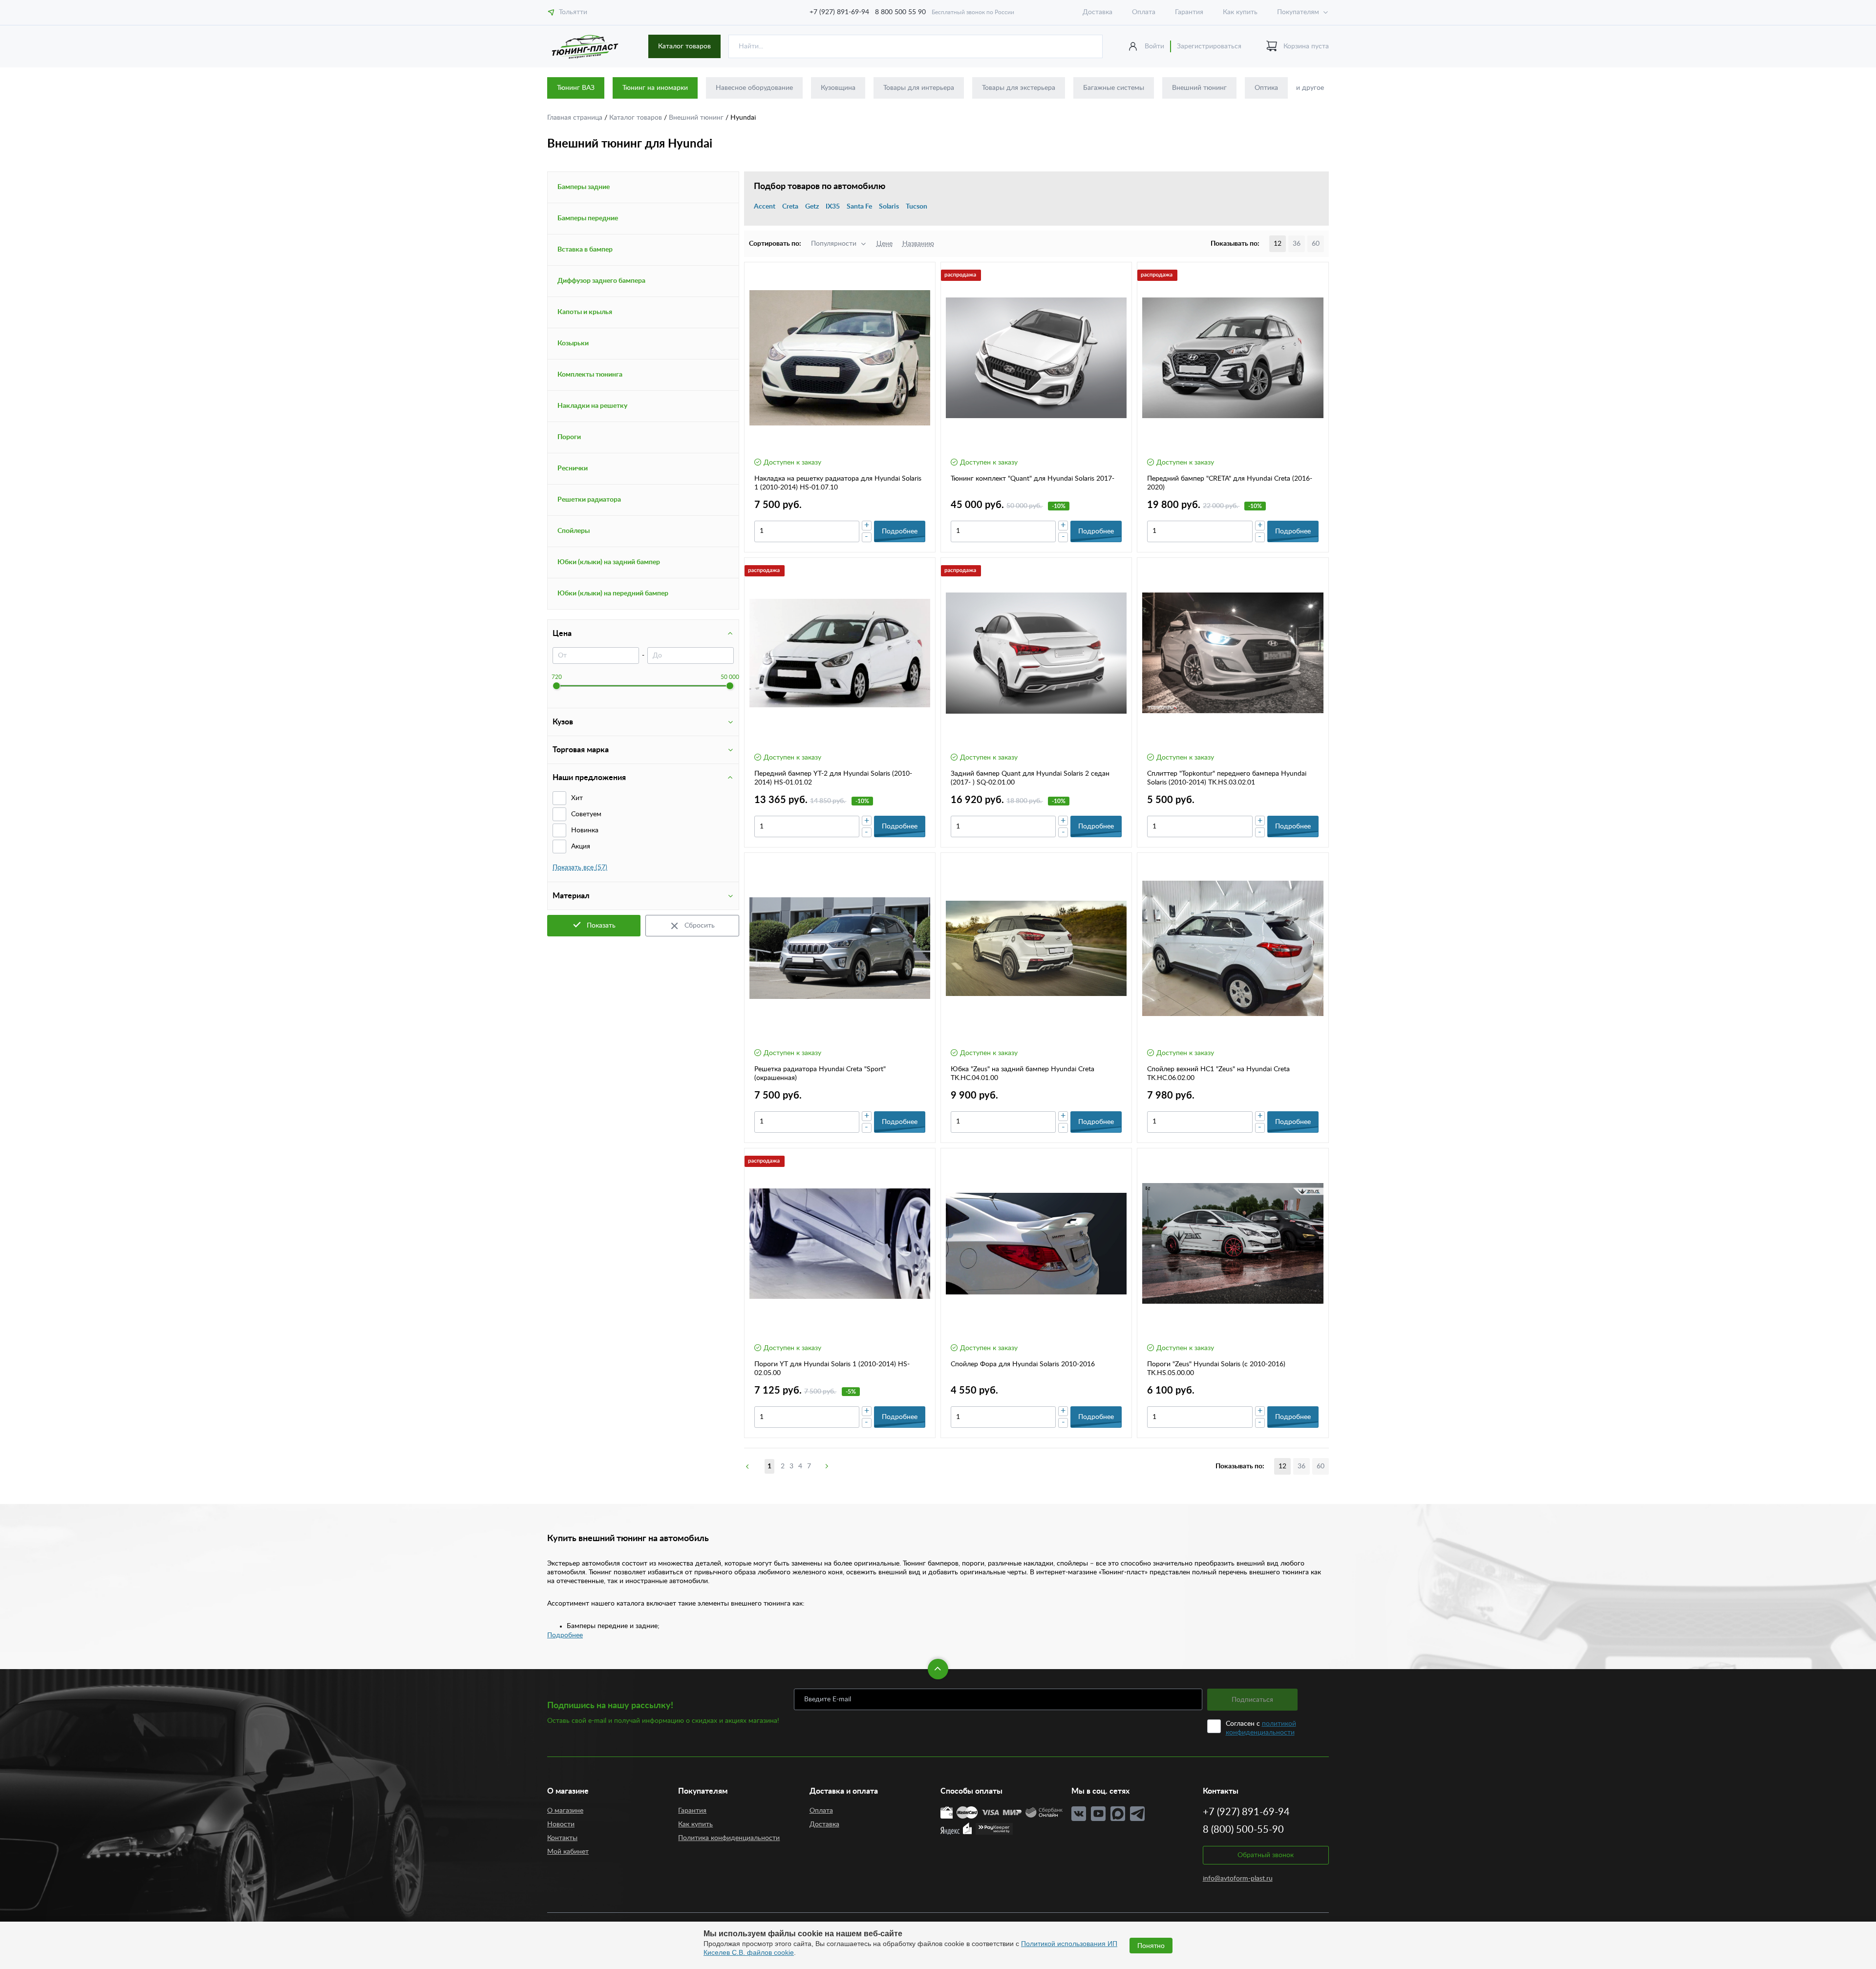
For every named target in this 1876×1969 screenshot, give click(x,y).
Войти (1154, 46)
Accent (765, 207)
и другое (1310, 88)
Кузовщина (838, 88)
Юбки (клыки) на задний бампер (609, 562)
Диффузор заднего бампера (601, 281)
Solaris (889, 207)
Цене (885, 244)
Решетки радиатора (589, 500)
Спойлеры (574, 531)
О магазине (565, 1811)
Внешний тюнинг (1199, 88)
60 (1316, 244)
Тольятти (573, 12)
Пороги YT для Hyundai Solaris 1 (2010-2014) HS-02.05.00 (832, 1369)
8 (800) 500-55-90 (1243, 1830)
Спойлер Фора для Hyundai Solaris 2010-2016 (1023, 1364)
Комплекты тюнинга (590, 375)
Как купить (1240, 12)
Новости (561, 1824)
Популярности (834, 244)
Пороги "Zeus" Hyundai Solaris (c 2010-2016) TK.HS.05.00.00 (1216, 1369)
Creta (790, 207)
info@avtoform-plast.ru (1238, 1879)
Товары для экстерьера (1019, 88)
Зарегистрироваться (1209, 46)
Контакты (562, 1838)
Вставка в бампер (585, 250)
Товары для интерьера (919, 88)
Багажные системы (1114, 88)
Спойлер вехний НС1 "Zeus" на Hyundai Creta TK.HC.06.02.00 (1218, 1074)
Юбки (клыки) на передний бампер (613, 593)
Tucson (917, 207)
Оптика (1266, 88)
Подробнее (565, 1635)
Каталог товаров (684, 46)
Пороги (569, 437)
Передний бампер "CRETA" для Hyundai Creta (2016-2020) (1230, 483)
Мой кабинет (568, 1852)
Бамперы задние (584, 187)
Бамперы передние (588, 218)
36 (1297, 244)
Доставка (1098, 12)
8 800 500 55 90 (900, 12)
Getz (812, 207)
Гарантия (1189, 12)
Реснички (573, 468)
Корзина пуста (1306, 46)
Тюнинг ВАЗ (576, 88)
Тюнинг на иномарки (655, 88)
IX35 (833, 207)
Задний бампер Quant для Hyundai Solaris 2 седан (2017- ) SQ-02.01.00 (1030, 778)
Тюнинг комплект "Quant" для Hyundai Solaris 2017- (1033, 479)
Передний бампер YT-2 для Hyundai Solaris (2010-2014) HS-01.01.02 (833, 778)
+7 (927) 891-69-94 (839, 12)
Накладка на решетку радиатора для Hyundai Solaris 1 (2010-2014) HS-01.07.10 (838, 483)
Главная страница (576, 118)
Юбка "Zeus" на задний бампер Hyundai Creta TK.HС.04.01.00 (1023, 1074)
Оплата (1144, 12)
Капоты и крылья (585, 312)
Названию (918, 244)
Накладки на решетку (592, 406)
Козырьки (573, 343)
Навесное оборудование (754, 88)
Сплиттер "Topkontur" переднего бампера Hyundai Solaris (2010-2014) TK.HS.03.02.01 (1227, 778)
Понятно (1151, 1946)
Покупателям (1298, 12)
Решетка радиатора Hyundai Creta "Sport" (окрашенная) (820, 1074)
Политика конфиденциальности (729, 1838)
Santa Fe (859, 207)
